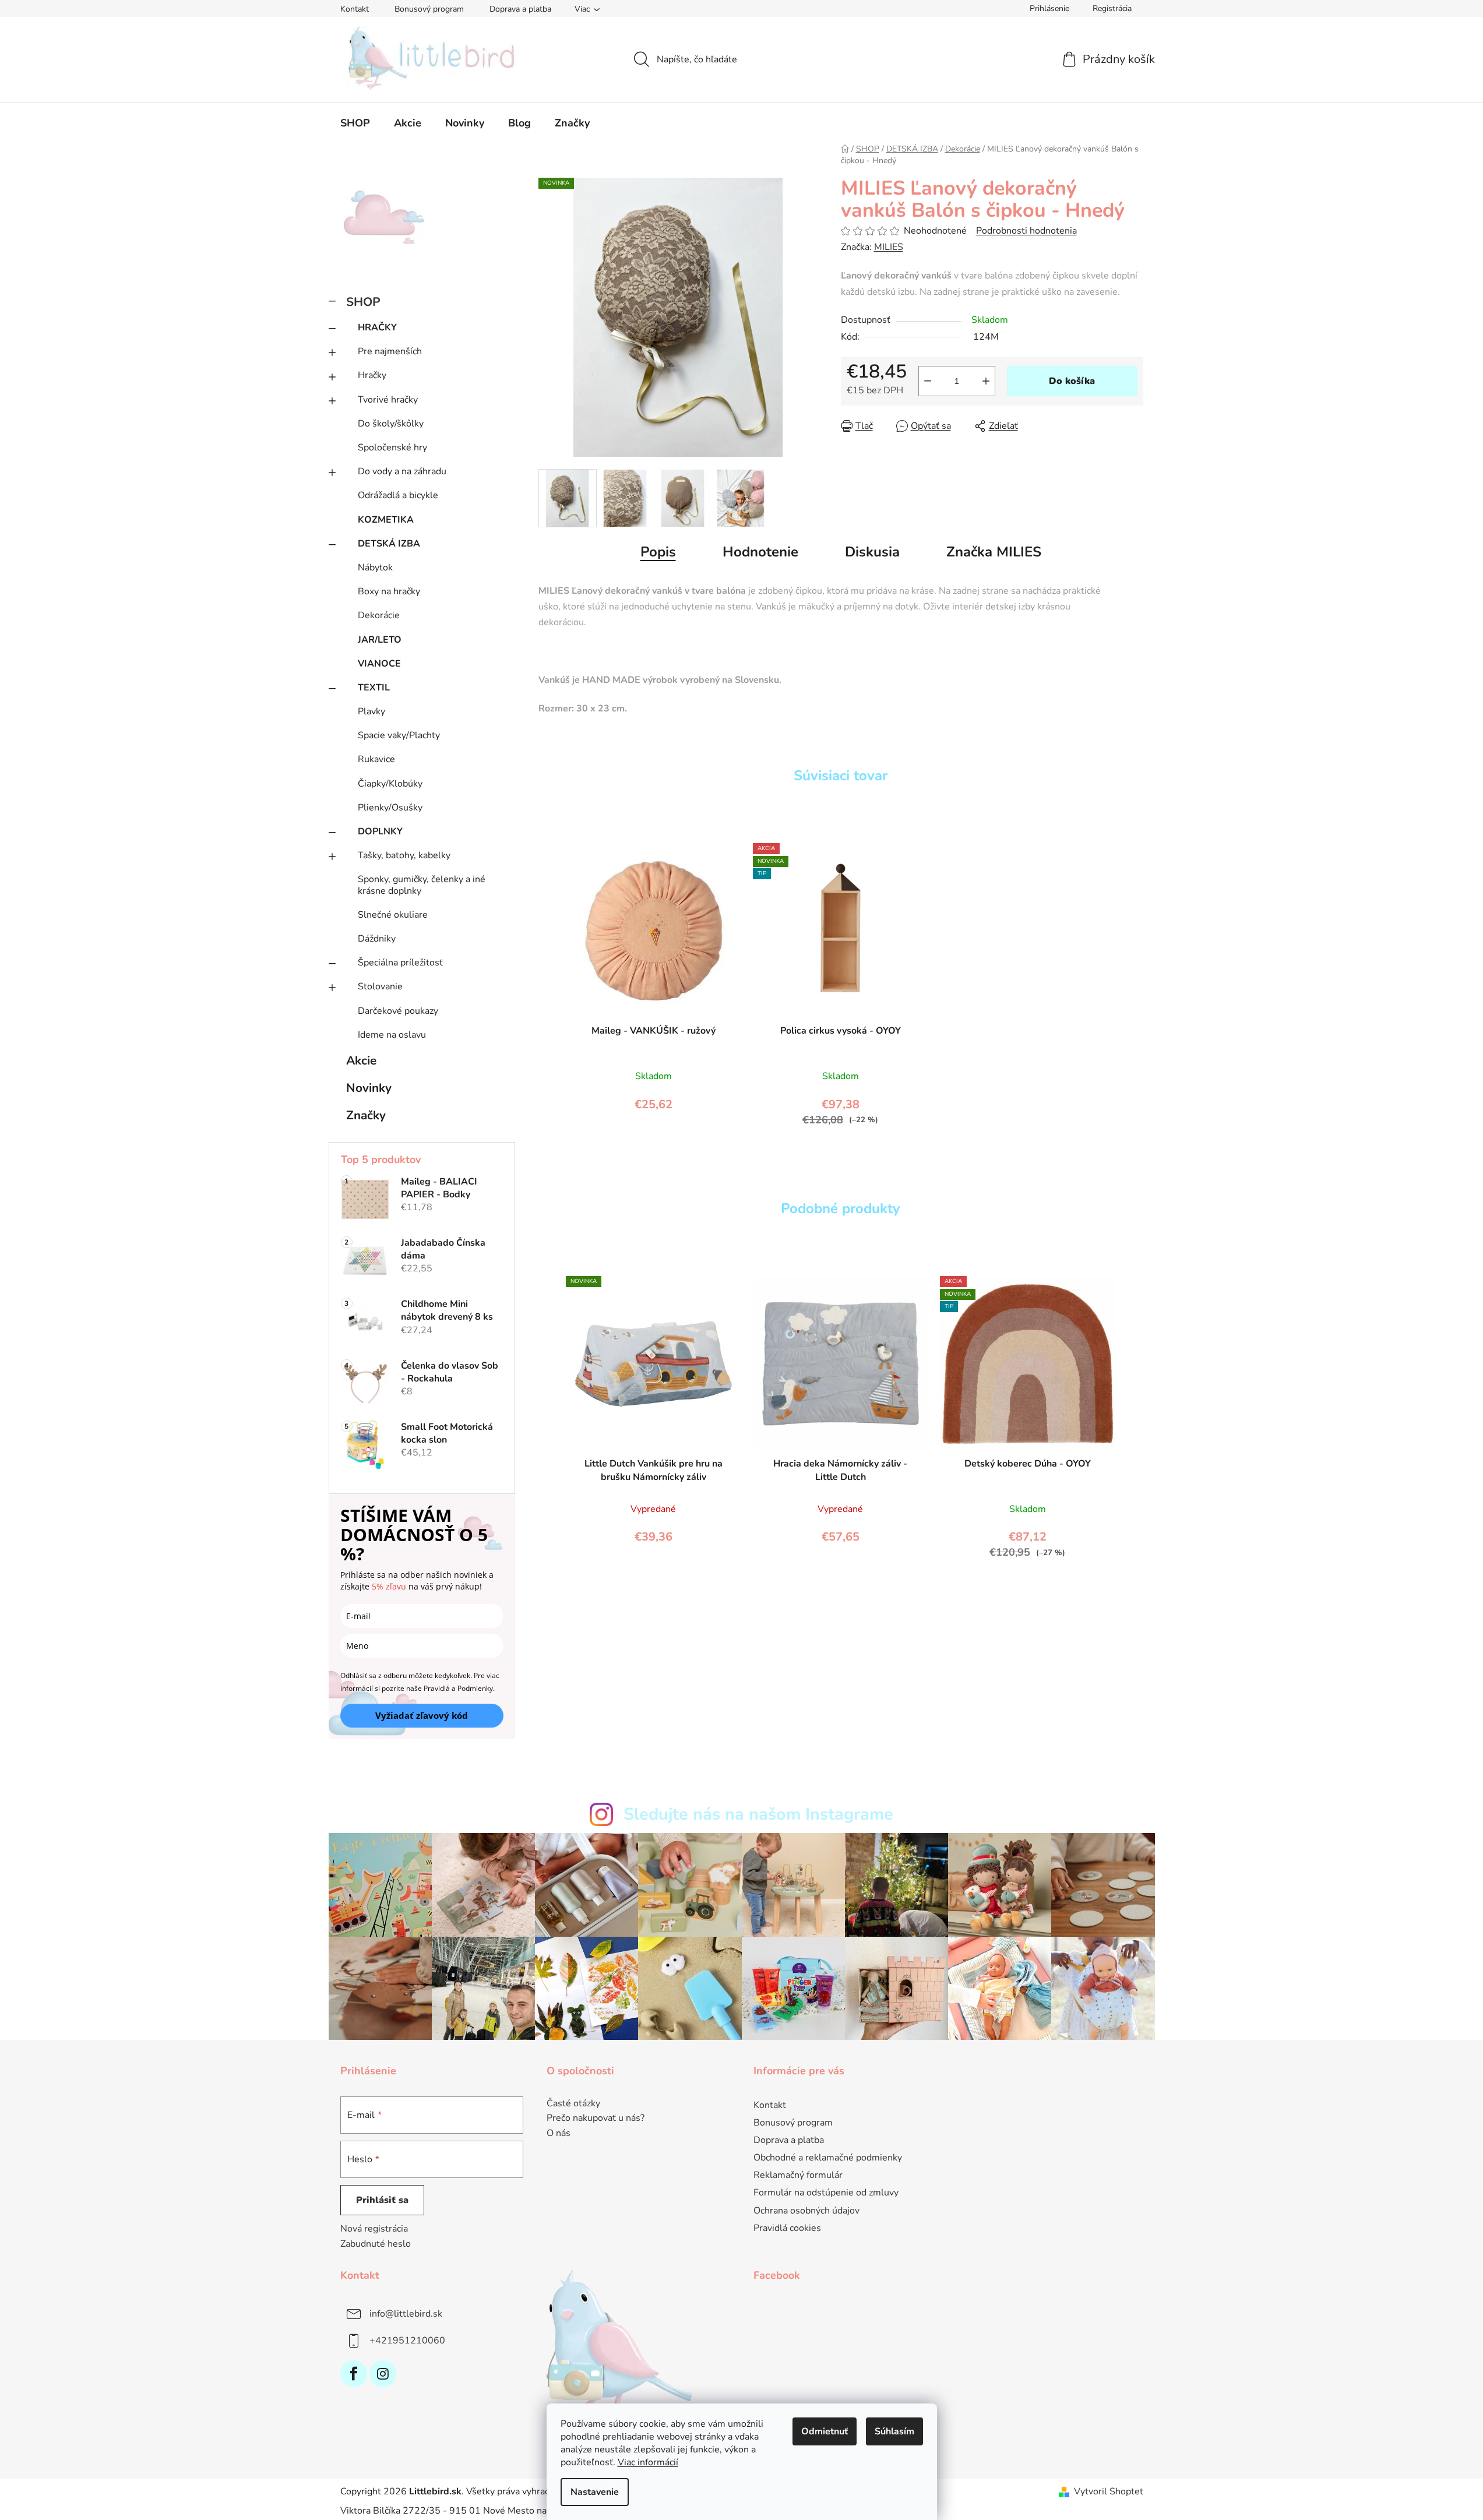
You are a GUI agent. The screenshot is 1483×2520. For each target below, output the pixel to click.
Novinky (369, 1088)
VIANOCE (379, 664)
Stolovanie (380, 986)
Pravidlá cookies (787, 2228)
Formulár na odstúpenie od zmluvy (826, 2193)
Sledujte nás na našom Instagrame (758, 1814)
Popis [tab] (658, 552)
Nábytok (375, 568)
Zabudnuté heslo (376, 2244)
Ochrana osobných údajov (806, 2211)
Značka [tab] (994, 552)
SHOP (363, 302)
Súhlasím (894, 2431)
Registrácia (1112, 8)
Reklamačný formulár (798, 2175)
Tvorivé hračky (388, 400)
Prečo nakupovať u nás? (596, 2119)
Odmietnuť (825, 2431)
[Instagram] (383, 2374)
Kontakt (355, 9)
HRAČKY (377, 327)
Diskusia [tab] (872, 552)
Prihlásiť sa (382, 2200)
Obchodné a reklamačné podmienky (828, 2158)
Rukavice (376, 759)
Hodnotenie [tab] (760, 552)
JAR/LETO (380, 640)
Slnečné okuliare (393, 915)
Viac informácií (648, 2462)
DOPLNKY (380, 831)
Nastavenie (595, 2492)
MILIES (889, 247)
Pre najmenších (390, 351)
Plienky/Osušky (390, 808)
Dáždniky (377, 939)
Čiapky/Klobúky (390, 784)
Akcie (361, 1060)
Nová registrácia (374, 2229)
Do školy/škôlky (391, 424)
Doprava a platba (520, 9)
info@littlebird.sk (406, 2314)
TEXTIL (374, 688)
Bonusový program (429, 9)
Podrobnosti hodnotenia (1026, 231)
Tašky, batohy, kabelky (404, 855)
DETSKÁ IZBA (389, 544)
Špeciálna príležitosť (400, 963)
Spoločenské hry (392, 447)
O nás (559, 2134)
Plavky (371, 711)
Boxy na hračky (389, 591)
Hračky (372, 375)
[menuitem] (355, 123)
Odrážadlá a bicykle (398, 495)
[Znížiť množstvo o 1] (928, 381)
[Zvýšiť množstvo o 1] (986, 381)
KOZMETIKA (386, 520)
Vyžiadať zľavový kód (422, 1715)
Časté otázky (573, 2104)
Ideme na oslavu (392, 1035)
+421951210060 (407, 2341)
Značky (366, 1115)
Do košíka (1072, 381)
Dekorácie (379, 615)
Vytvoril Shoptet (1109, 2491)
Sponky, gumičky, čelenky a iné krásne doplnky (422, 885)
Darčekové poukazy (398, 1011)
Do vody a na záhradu (402, 471)
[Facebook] (354, 2374)
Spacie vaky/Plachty (399, 735)
